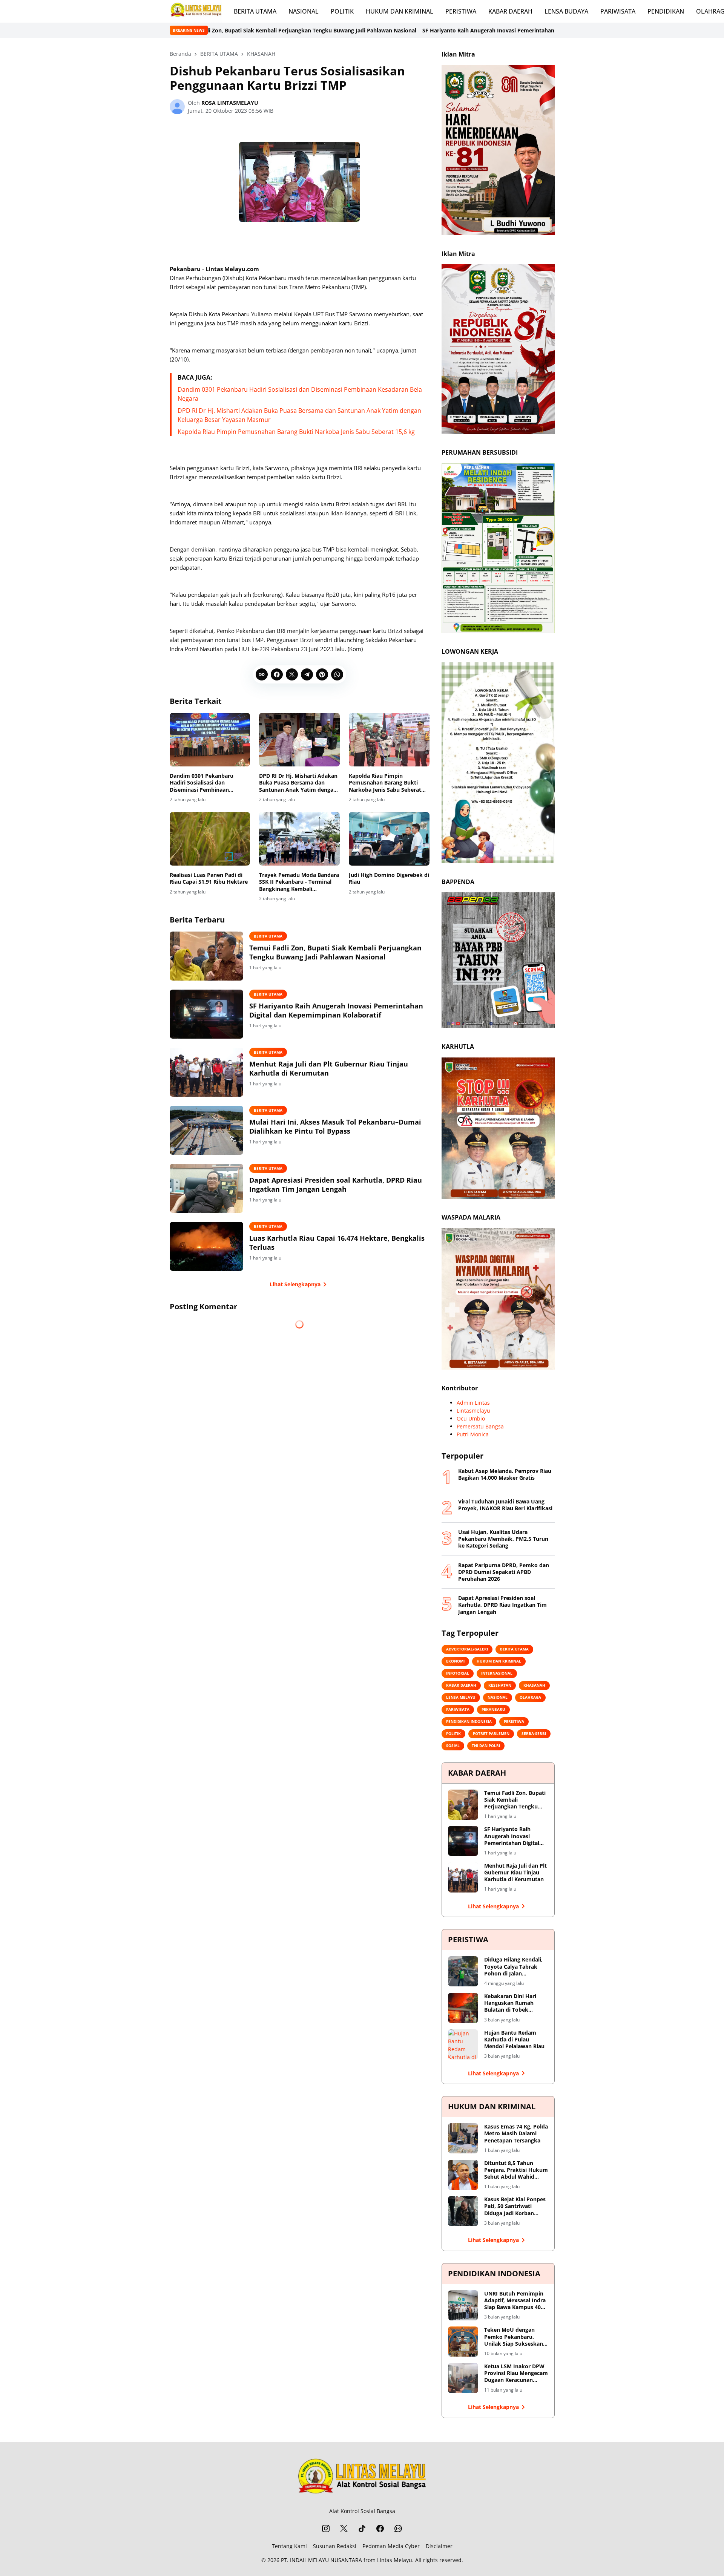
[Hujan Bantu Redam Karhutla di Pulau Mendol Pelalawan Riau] (463, 2044)
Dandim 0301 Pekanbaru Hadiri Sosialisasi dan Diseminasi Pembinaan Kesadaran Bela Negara (202, 783)
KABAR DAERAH (510, 11)
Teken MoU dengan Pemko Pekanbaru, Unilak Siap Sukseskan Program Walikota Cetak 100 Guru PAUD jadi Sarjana (516, 2337)
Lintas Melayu (395, 2560)
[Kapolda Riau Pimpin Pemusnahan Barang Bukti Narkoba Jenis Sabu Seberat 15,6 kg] (389, 740)
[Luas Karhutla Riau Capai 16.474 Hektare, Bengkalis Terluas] (206, 1246)
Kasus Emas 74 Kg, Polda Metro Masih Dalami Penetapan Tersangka (516, 2133)
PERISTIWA (461, 11)
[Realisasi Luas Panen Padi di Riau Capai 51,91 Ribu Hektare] (210, 839)
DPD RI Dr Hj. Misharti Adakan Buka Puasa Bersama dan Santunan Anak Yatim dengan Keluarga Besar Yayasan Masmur (298, 783)
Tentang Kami (289, 2546)
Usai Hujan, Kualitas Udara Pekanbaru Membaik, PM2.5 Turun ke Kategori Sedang (503, 1539)
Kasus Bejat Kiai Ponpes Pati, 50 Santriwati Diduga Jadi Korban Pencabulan (515, 2206)
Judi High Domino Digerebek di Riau (389, 878)
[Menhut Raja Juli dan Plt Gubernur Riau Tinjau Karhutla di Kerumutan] (206, 1072)
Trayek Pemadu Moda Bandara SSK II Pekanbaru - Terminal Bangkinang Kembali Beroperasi (299, 882)
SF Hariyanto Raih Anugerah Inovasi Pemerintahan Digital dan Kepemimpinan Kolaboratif (386, 30)
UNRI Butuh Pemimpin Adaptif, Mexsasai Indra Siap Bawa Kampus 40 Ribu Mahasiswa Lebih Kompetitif (515, 2301)
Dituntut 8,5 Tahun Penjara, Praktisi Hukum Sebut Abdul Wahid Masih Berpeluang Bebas (516, 2170)
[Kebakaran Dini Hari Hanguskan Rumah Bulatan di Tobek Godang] (463, 2008)
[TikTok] (362, 2528)
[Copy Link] (262, 674)
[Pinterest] (322, 674)
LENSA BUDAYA (566, 11)
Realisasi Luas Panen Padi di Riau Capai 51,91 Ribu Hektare (209, 878)
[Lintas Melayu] (362, 2478)
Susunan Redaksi (335, 2546)
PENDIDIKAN (666, 11)
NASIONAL (304, 11)
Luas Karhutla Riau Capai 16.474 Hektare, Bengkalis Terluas (337, 1243)
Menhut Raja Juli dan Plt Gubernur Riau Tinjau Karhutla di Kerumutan (329, 1068)
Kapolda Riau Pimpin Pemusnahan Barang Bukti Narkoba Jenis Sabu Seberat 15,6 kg (296, 432)
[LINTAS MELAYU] (196, 11)
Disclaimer (439, 2546)
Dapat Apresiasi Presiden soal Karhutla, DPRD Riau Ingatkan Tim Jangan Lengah (336, 1185)
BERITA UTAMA (255, 11)
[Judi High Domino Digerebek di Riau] (389, 839)
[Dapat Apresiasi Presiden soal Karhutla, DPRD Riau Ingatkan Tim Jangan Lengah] (206, 1188)
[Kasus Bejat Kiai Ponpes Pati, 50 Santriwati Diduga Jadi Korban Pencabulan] (463, 2211)
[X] (292, 674)
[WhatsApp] (337, 674)
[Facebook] (277, 674)
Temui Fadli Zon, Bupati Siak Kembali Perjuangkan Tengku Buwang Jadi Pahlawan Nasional (335, 952)
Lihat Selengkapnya (295, 1284)
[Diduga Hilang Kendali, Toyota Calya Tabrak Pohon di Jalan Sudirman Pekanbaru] (463, 1971)
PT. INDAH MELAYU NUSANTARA (321, 2560)
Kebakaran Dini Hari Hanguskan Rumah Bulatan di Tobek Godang (510, 2003)
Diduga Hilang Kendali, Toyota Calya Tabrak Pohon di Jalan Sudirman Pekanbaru (513, 1967)
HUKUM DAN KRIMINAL (400, 11)
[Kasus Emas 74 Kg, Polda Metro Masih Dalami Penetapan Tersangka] (463, 2138)
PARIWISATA (618, 11)
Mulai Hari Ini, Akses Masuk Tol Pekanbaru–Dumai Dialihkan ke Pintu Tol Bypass (335, 1126)
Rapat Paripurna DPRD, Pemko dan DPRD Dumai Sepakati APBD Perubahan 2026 (504, 1572)
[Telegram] (307, 674)
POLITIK (342, 11)
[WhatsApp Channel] (398, 2528)
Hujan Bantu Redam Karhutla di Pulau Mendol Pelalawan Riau (514, 2040)
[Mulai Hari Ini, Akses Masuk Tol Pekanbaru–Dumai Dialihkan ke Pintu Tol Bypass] (206, 1130)
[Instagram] (326, 2528)
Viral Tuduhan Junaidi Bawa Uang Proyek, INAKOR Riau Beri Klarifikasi (505, 1505)
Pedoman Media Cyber (391, 2546)
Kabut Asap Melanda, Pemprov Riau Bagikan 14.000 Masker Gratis (505, 1474)
